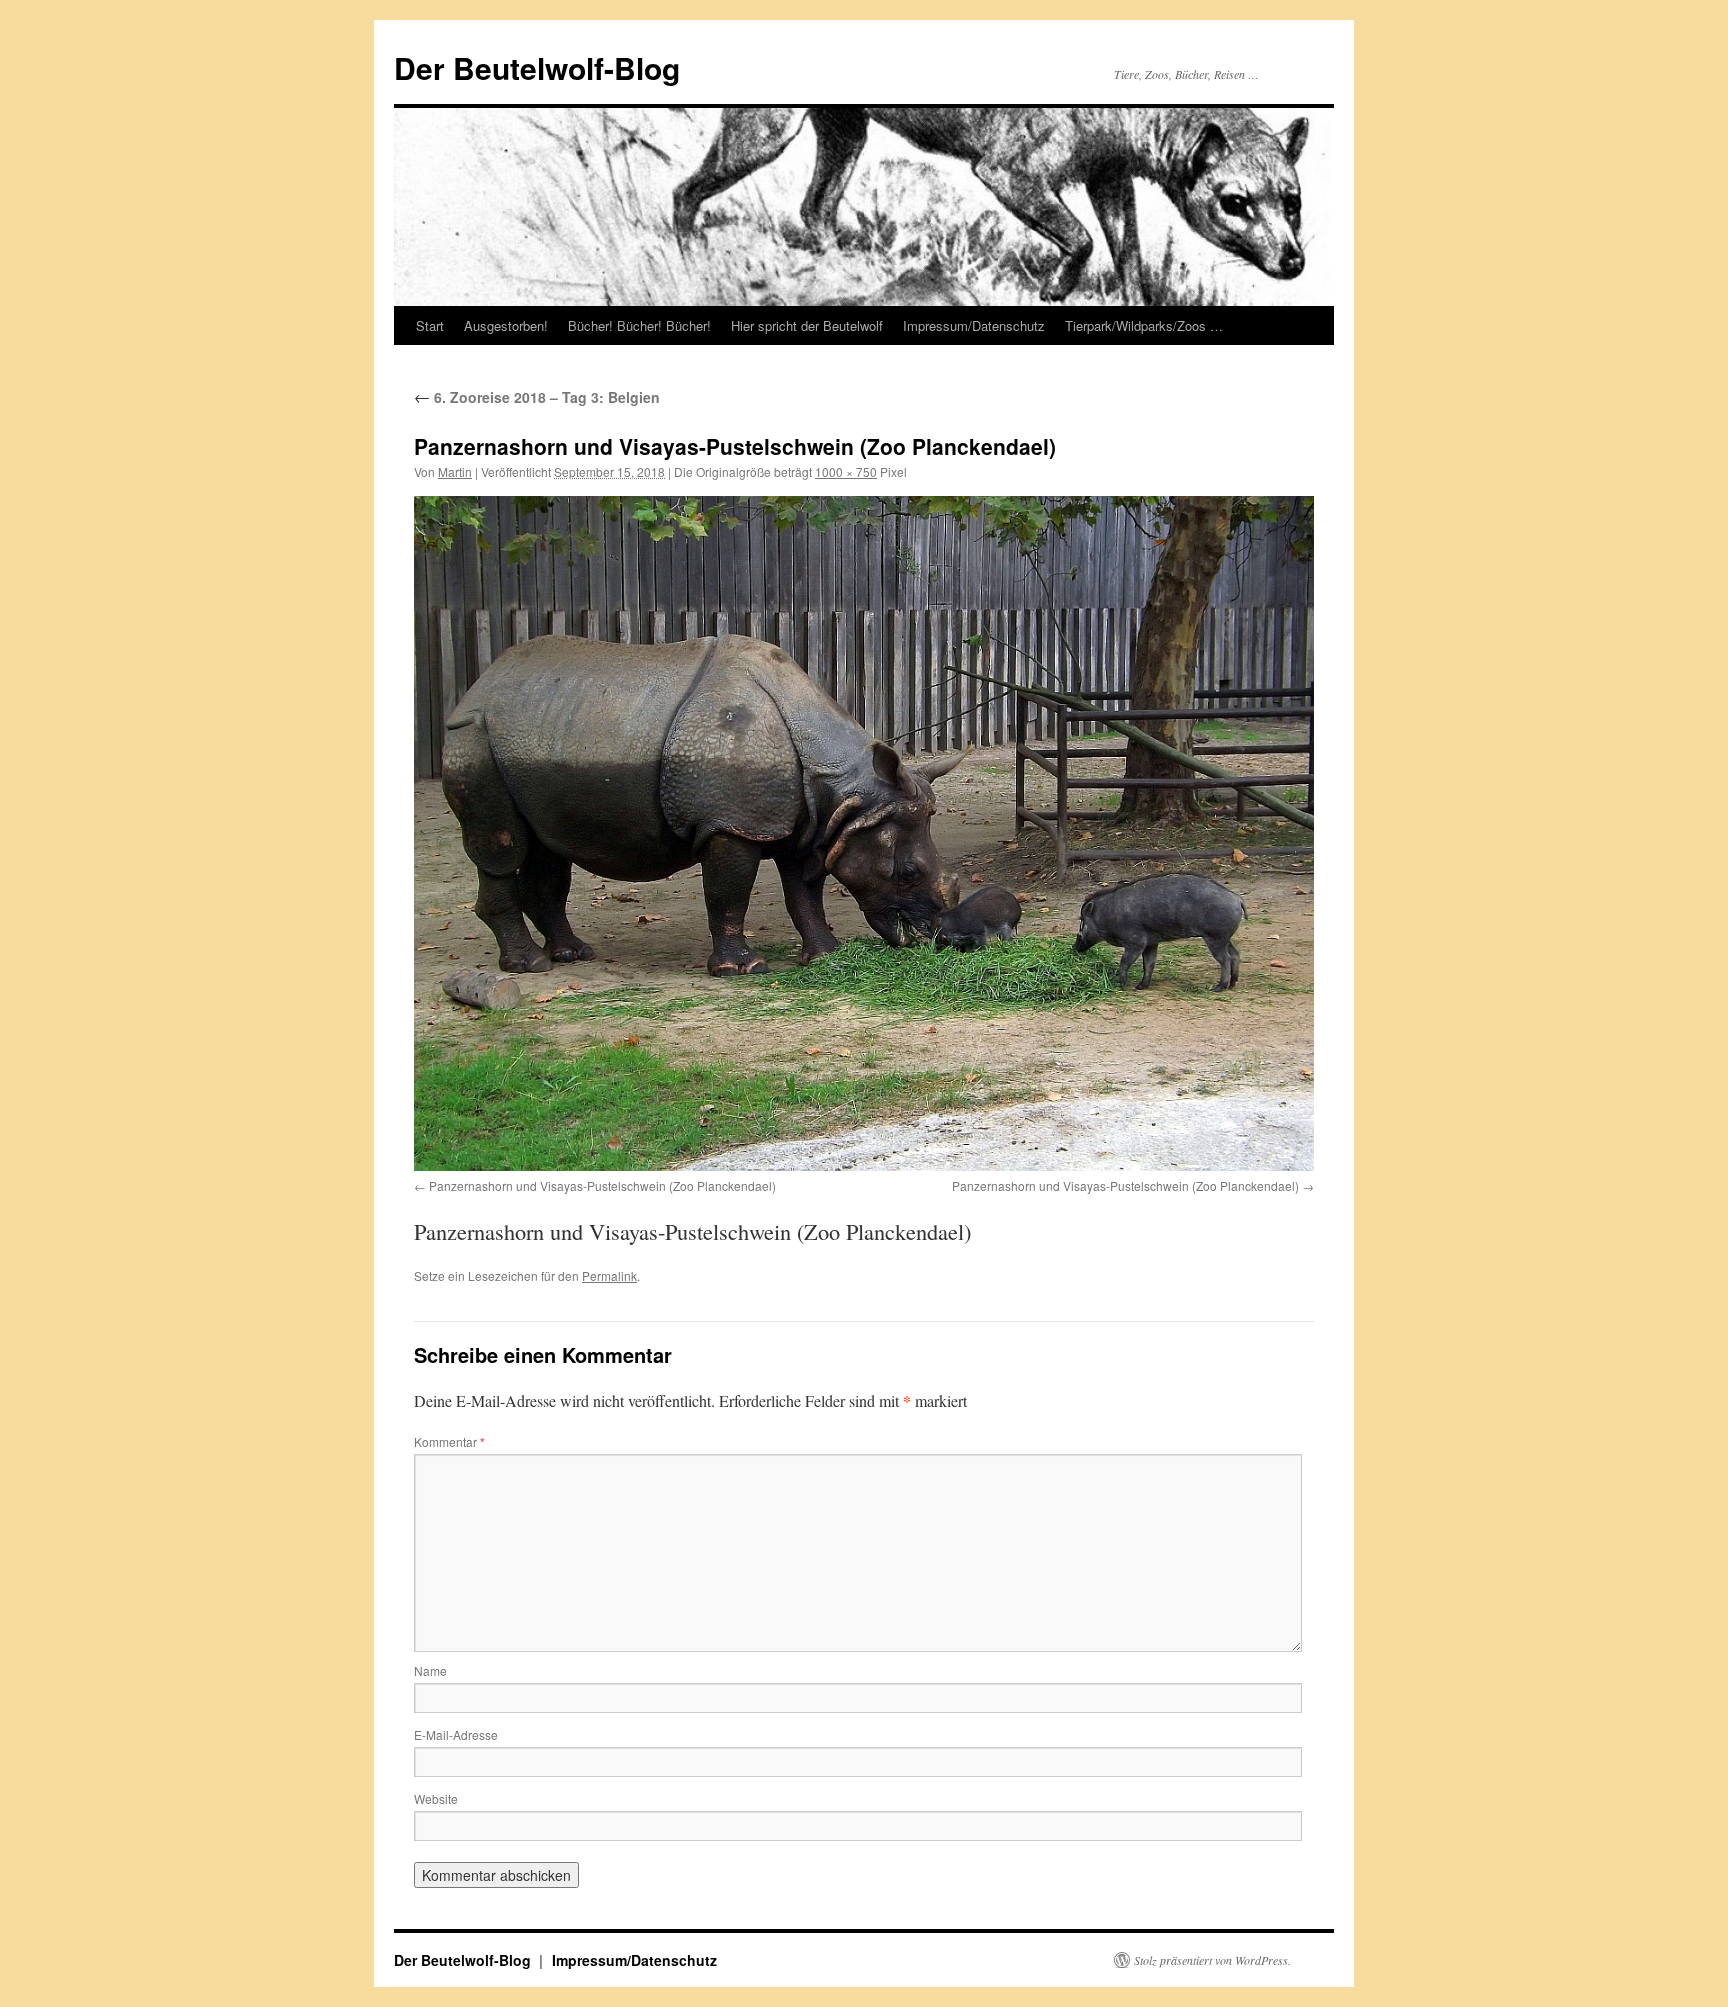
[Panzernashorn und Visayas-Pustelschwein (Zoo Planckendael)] (864, 833)
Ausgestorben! (506, 325)
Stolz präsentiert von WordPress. (1212, 1960)
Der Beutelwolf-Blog (537, 67)
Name (430, 1670)
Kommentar (449, 1441)
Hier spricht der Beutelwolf (807, 325)
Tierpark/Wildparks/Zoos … (1144, 325)
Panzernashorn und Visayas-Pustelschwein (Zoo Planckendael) (602, 1185)
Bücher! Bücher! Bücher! (639, 325)
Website (436, 1798)
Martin (455, 471)
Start (430, 325)
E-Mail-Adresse (456, 1734)
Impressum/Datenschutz (974, 325)
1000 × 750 (846, 471)
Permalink (609, 1275)
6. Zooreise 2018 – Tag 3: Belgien (537, 397)
